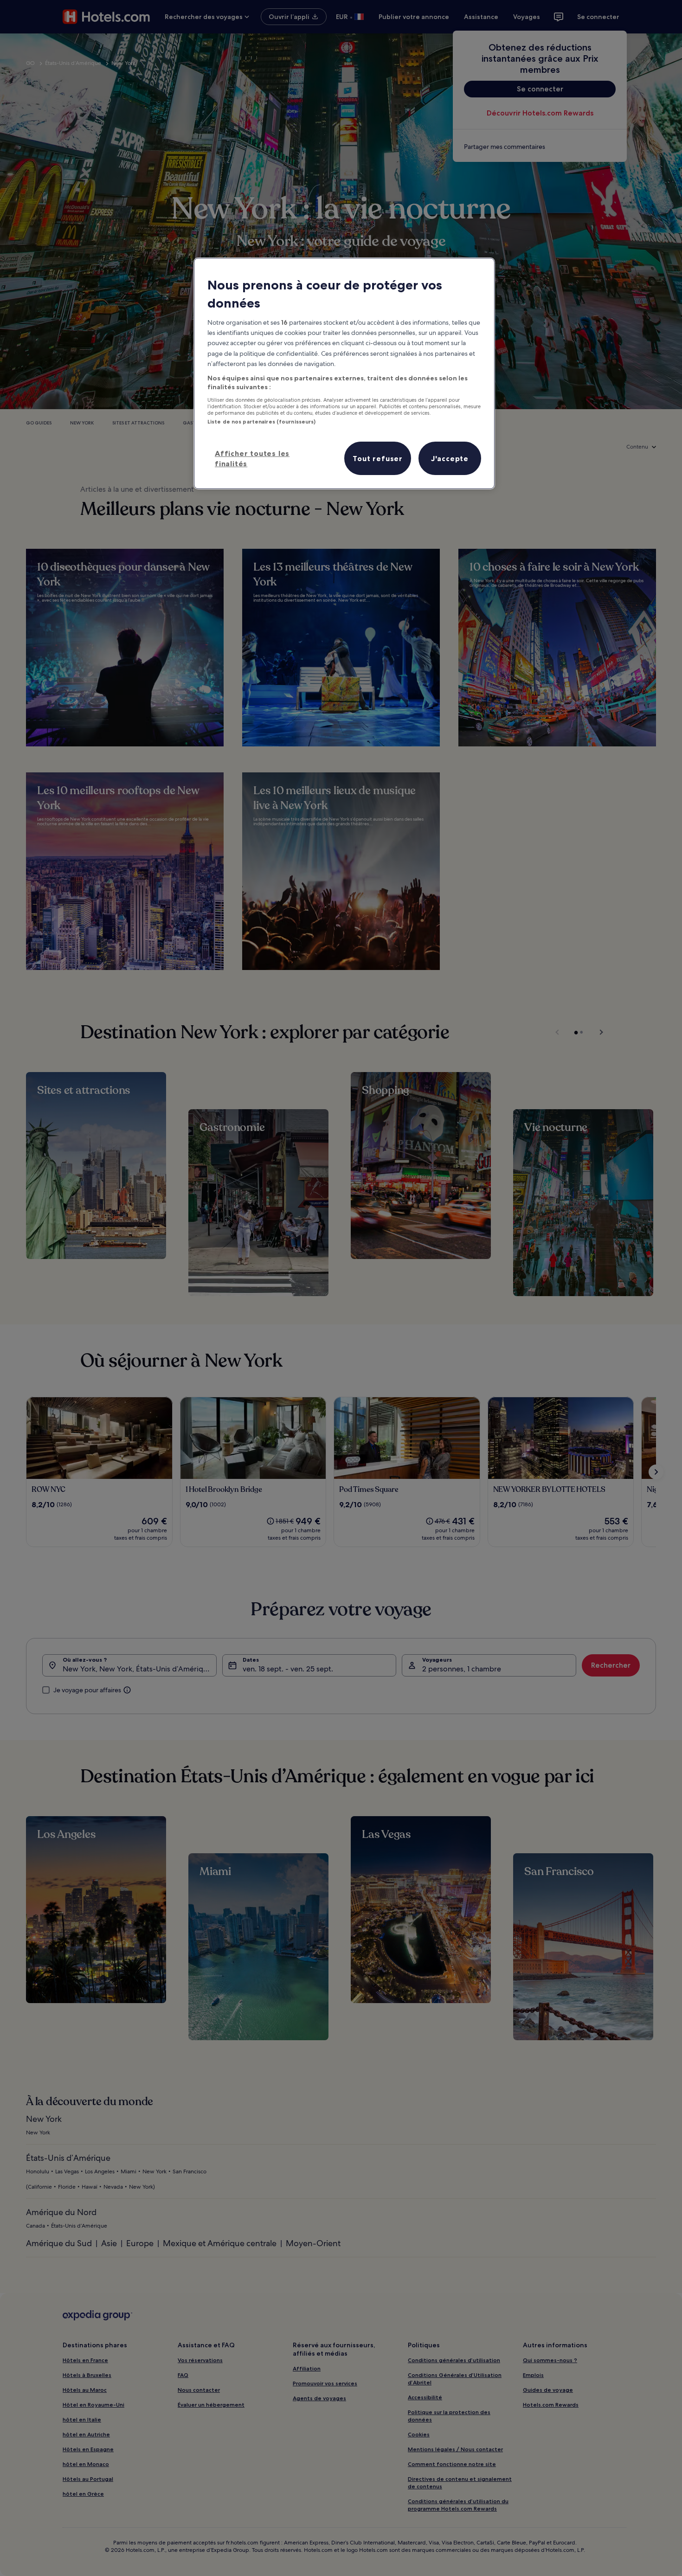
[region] (344, 373)
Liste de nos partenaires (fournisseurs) (261, 422)
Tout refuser (378, 458)
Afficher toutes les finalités (252, 458)
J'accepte (450, 458)
